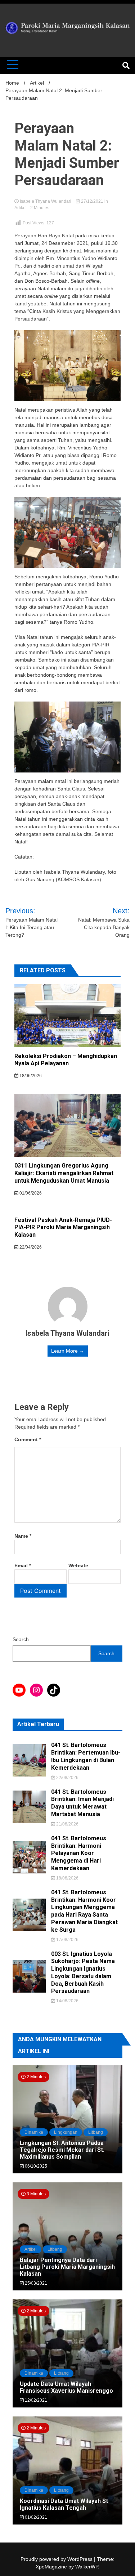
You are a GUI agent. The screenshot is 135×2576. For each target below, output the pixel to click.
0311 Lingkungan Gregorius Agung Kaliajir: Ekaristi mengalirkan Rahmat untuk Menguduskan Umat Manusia (64, 1173)
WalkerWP (87, 2567)
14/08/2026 (67, 2001)
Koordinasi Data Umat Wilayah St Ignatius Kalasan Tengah (64, 2504)
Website (78, 1565)
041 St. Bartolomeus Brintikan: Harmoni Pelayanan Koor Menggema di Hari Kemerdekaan (79, 1853)
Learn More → (68, 1351)
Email (23, 1565)
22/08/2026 (67, 1778)
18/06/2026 (30, 1076)
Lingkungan (66, 2132)
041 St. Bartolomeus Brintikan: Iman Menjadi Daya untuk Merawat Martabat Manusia (82, 1803)
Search (21, 1639)
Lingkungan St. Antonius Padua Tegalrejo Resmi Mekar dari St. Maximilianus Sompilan (62, 2150)
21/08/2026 (67, 1824)
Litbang (96, 2132)
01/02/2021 (35, 2517)
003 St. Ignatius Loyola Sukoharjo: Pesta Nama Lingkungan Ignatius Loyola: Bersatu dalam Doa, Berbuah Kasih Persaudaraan (83, 1973)
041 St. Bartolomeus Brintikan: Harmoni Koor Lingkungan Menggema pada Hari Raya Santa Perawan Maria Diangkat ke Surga (84, 1911)
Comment (28, 1439)
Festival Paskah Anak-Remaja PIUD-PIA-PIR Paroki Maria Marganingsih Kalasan (63, 1227)
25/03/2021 (35, 2283)
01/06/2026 (30, 1193)
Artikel (21, 208)
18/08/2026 (67, 1878)
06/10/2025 (35, 2166)
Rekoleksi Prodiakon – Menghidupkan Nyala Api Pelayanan (66, 1060)
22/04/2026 (30, 1247)
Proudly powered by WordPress (57, 2559)
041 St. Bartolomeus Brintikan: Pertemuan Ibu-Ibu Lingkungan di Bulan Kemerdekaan (86, 1756)
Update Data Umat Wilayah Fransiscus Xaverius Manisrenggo (66, 2387)
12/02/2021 (35, 2400)
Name (23, 1536)
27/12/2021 (92, 201)
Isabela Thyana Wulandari (46, 201)
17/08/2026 (67, 1940)
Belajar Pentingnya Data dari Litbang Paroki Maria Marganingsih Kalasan (67, 2267)
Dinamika (34, 2132)
